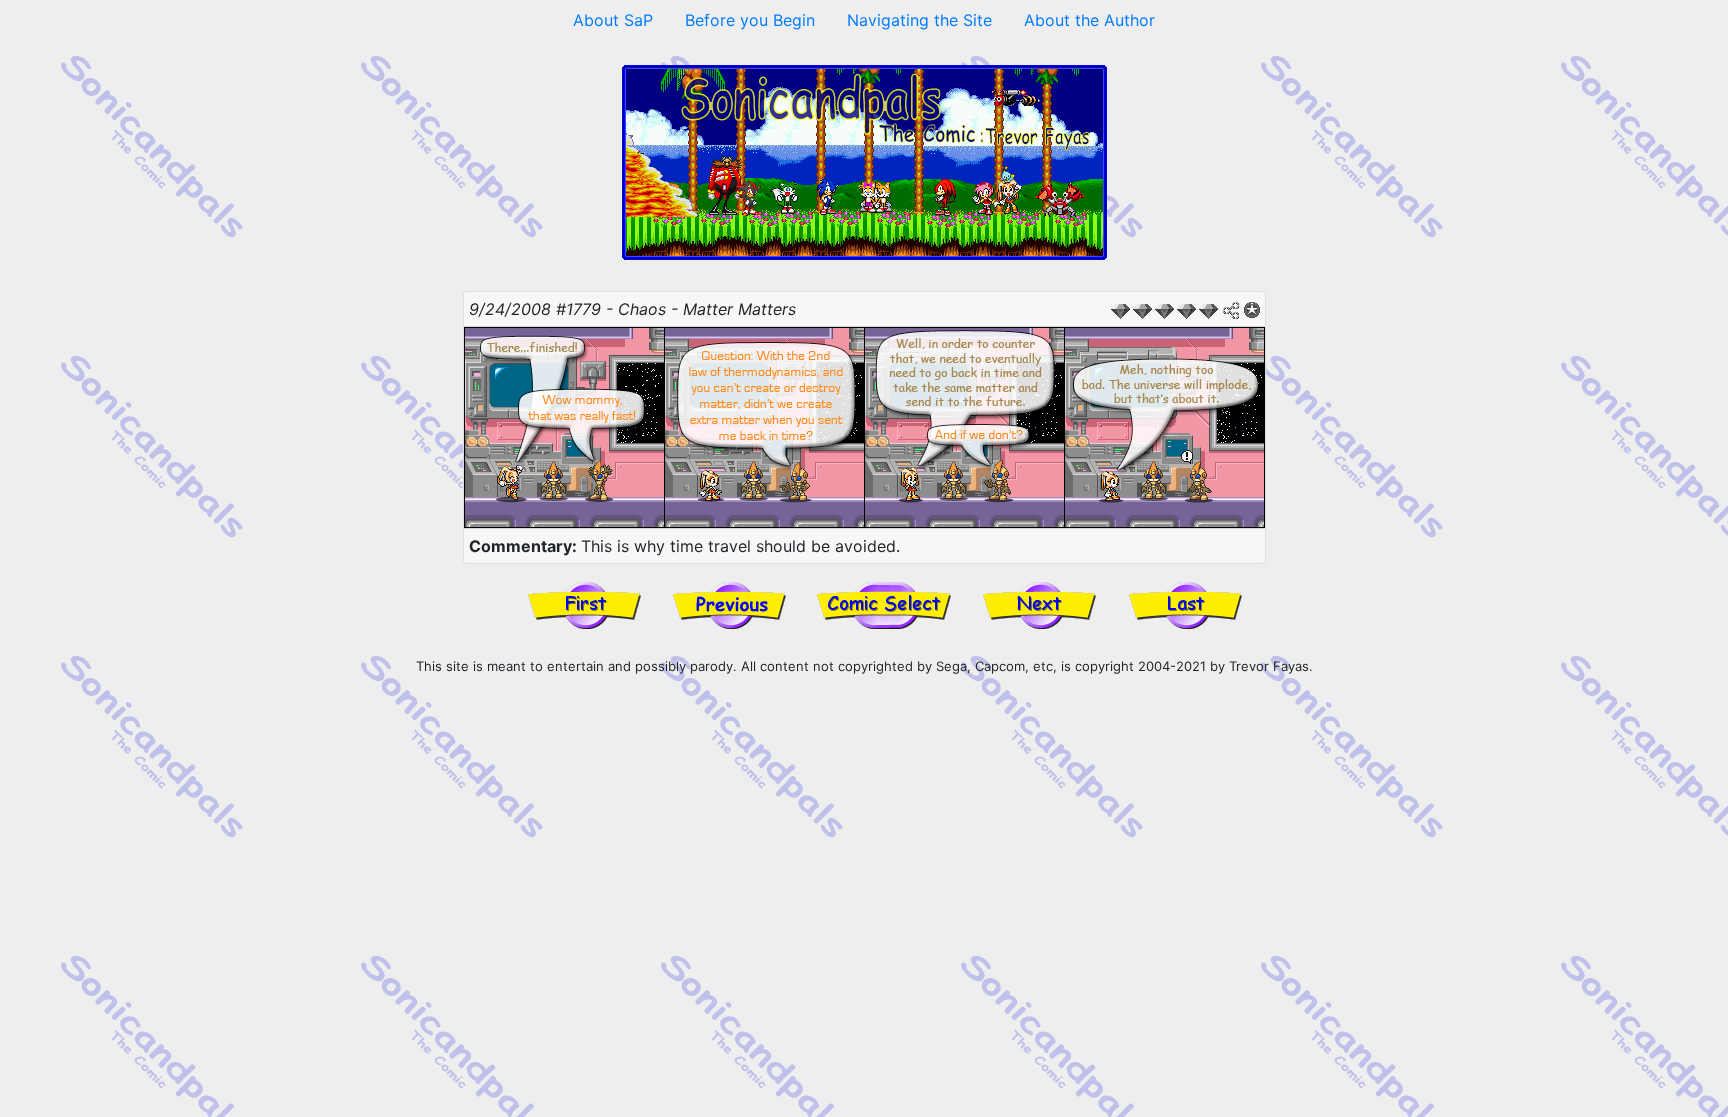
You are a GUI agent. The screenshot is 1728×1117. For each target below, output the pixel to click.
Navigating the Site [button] (919, 20)
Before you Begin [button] (750, 20)
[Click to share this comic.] (1232, 311)
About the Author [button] (1089, 20)
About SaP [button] (613, 20)
